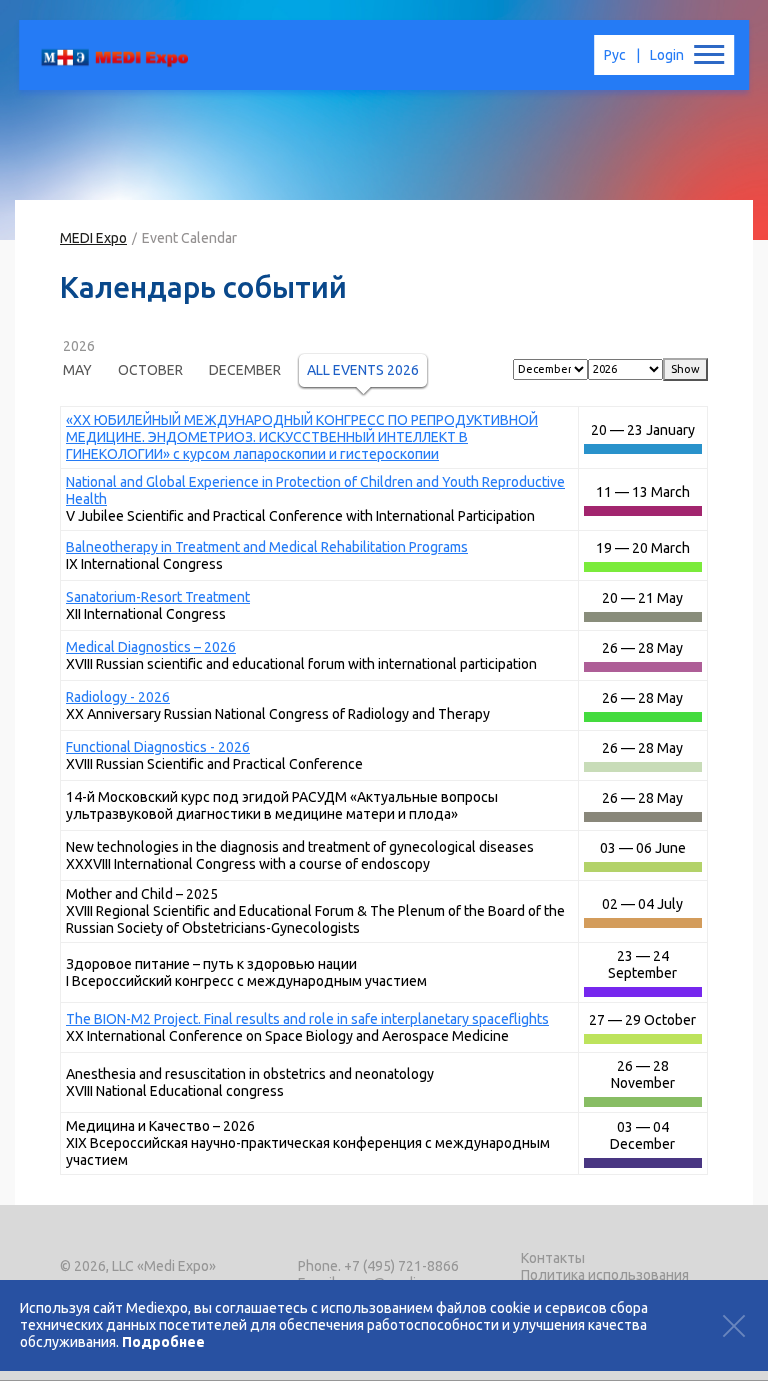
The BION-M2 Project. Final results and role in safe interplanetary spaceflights (307, 1019)
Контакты (553, 1258)
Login (667, 55)
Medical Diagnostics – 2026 (151, 647)
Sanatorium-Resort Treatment (158, 597)
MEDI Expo (93, 238)
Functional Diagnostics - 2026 (158, 747)
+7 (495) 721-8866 (401, 1266)
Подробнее (163, 1342)
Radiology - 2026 (118, 697)
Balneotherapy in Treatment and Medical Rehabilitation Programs (267, 547)
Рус (615, 55)
